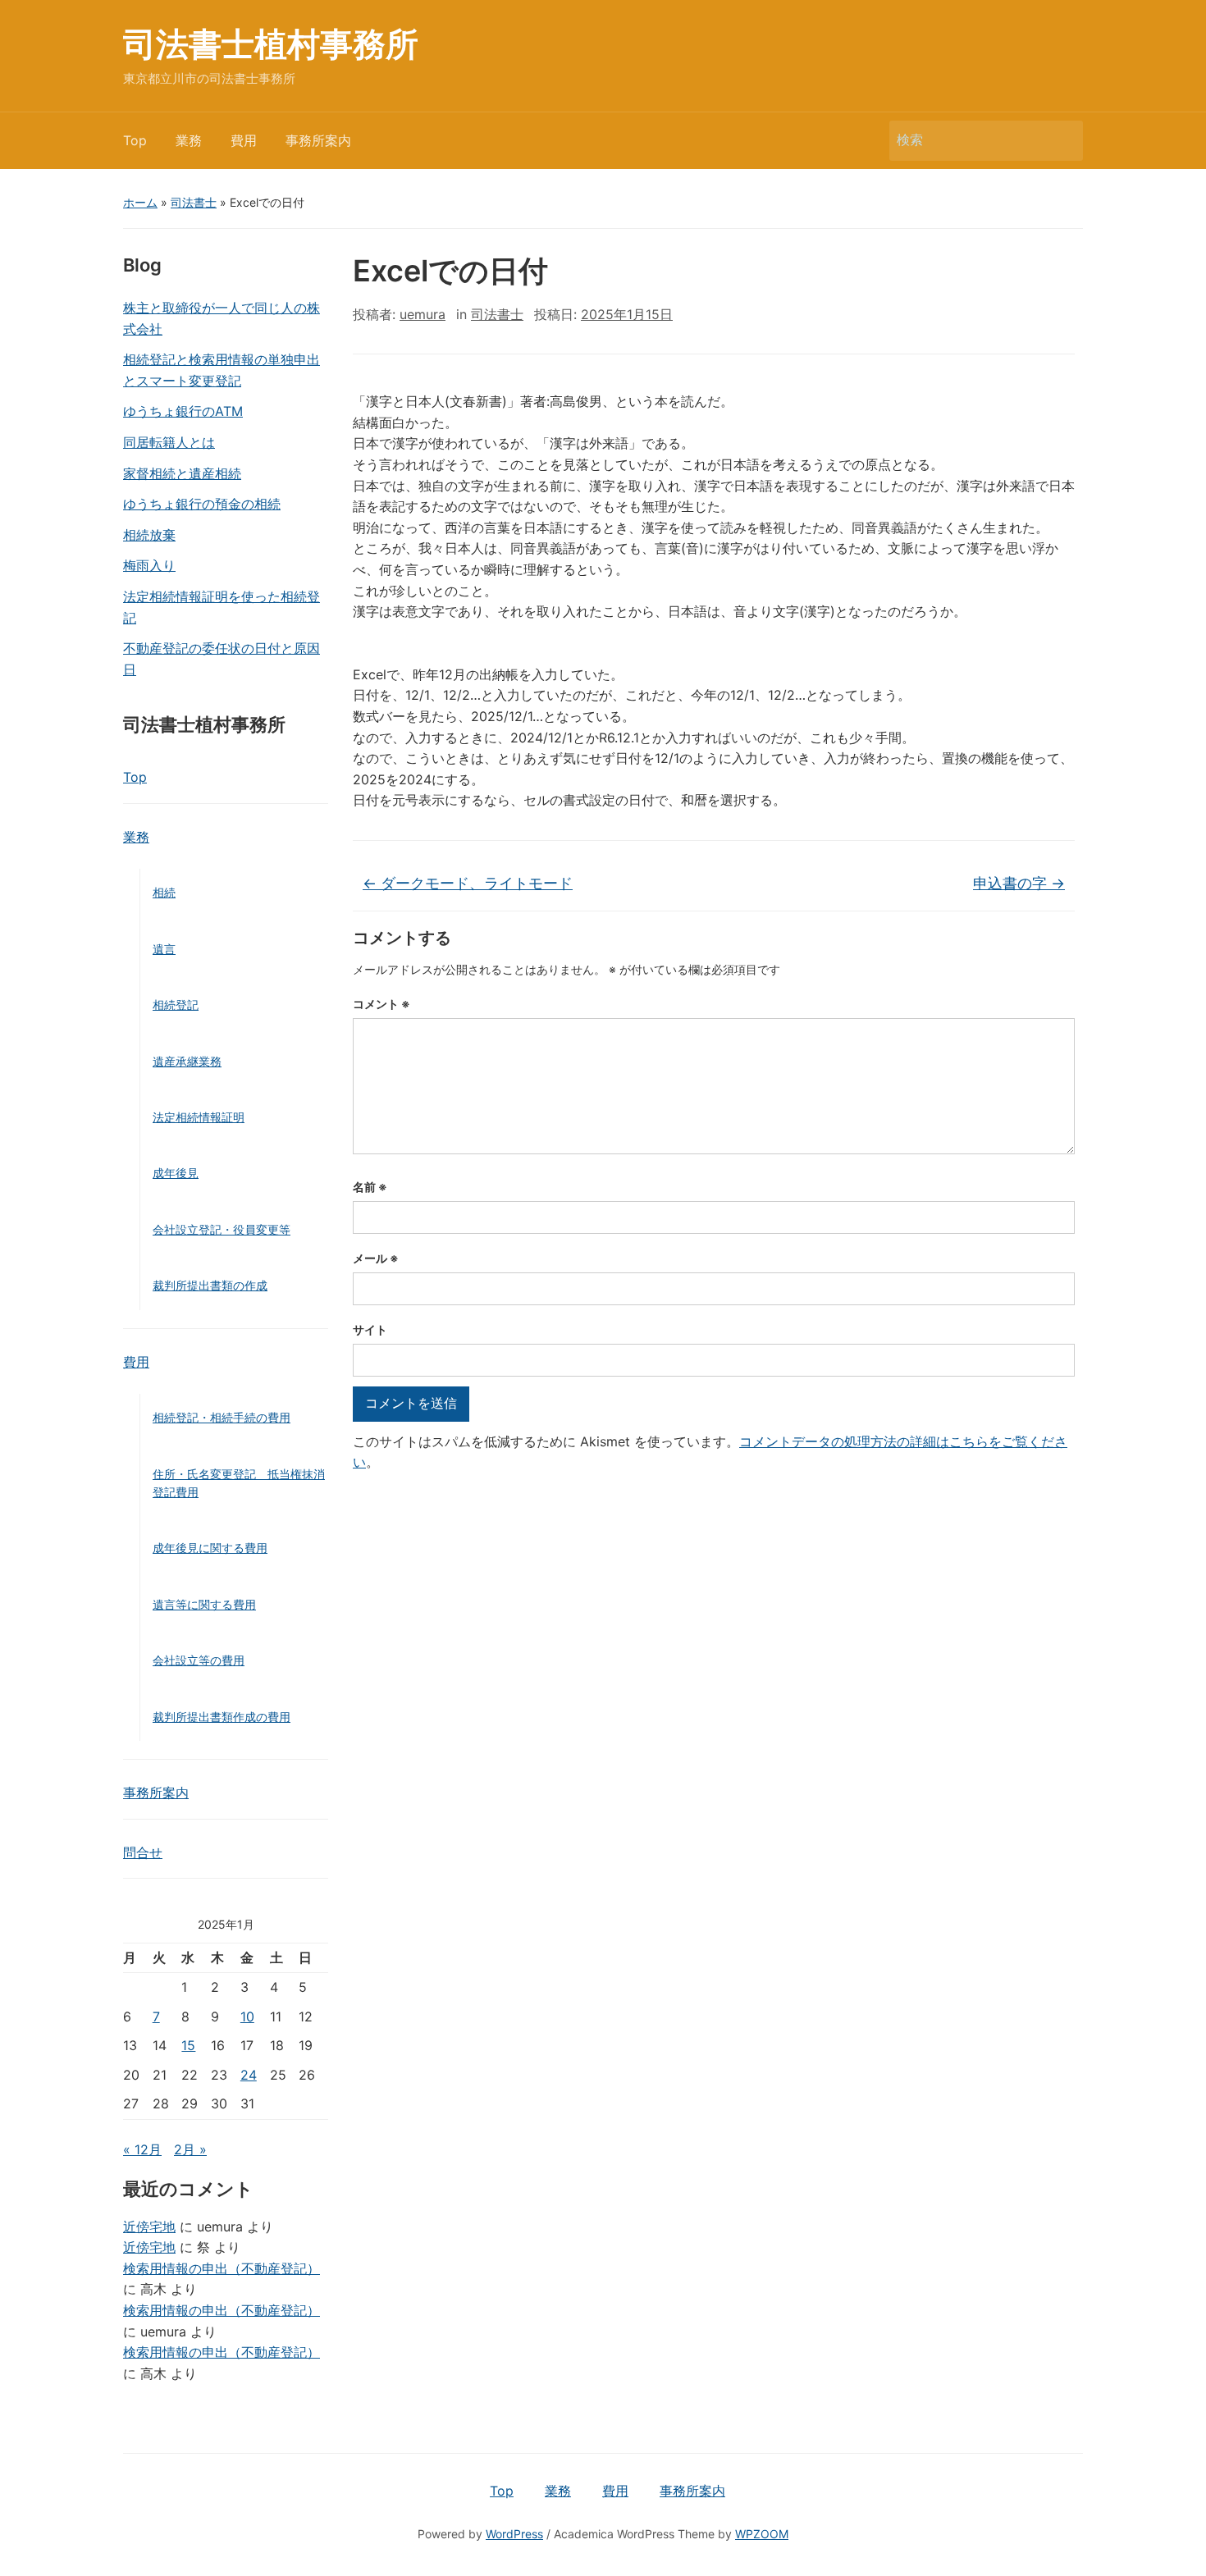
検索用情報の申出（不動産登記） (222, 2268)
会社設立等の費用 (199, 1660)
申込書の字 (1019, 883)
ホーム (140, 202)
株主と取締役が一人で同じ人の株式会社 (222, 318)
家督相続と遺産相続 (182, 473)
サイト (370, 1329)
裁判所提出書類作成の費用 (222, 1717)
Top (135, 140)
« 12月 (142, 2149)
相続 (164, 892)
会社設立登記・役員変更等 (222, 1229)
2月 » (190, 2149)
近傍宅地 (149, 2227)
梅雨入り (149, 565)
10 (247, 2016)
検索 (1062, 141)
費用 (244, 140)
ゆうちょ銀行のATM (183, 411)
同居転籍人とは (169, 442)
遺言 (164, 949)
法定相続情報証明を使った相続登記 (222, 607)
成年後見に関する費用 (210, 1548)
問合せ (143, 1852)
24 (249, 2075)
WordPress (514, 2534)
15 (188, 2045)
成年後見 (176, 1173)
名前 (370, 1187)
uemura (423, 314)
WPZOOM (762, 2534)
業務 (189, 140)
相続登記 (176, 1005)
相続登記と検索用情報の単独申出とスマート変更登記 (222, 370)
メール (376, 1258)
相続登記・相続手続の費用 (222, 1417)
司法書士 (194, 202)
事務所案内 (318, 140)
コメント (381, 1004)
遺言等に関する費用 (204, 1604)
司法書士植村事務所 (271, 44)
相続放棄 (149, 535)
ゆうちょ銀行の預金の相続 (202, 504)
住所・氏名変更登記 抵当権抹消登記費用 (239, 1483)
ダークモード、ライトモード (468, 883)
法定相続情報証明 (199, 1117)
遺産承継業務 (187, 1061)
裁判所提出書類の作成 (210, 1285)
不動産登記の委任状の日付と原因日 (222, 659)
